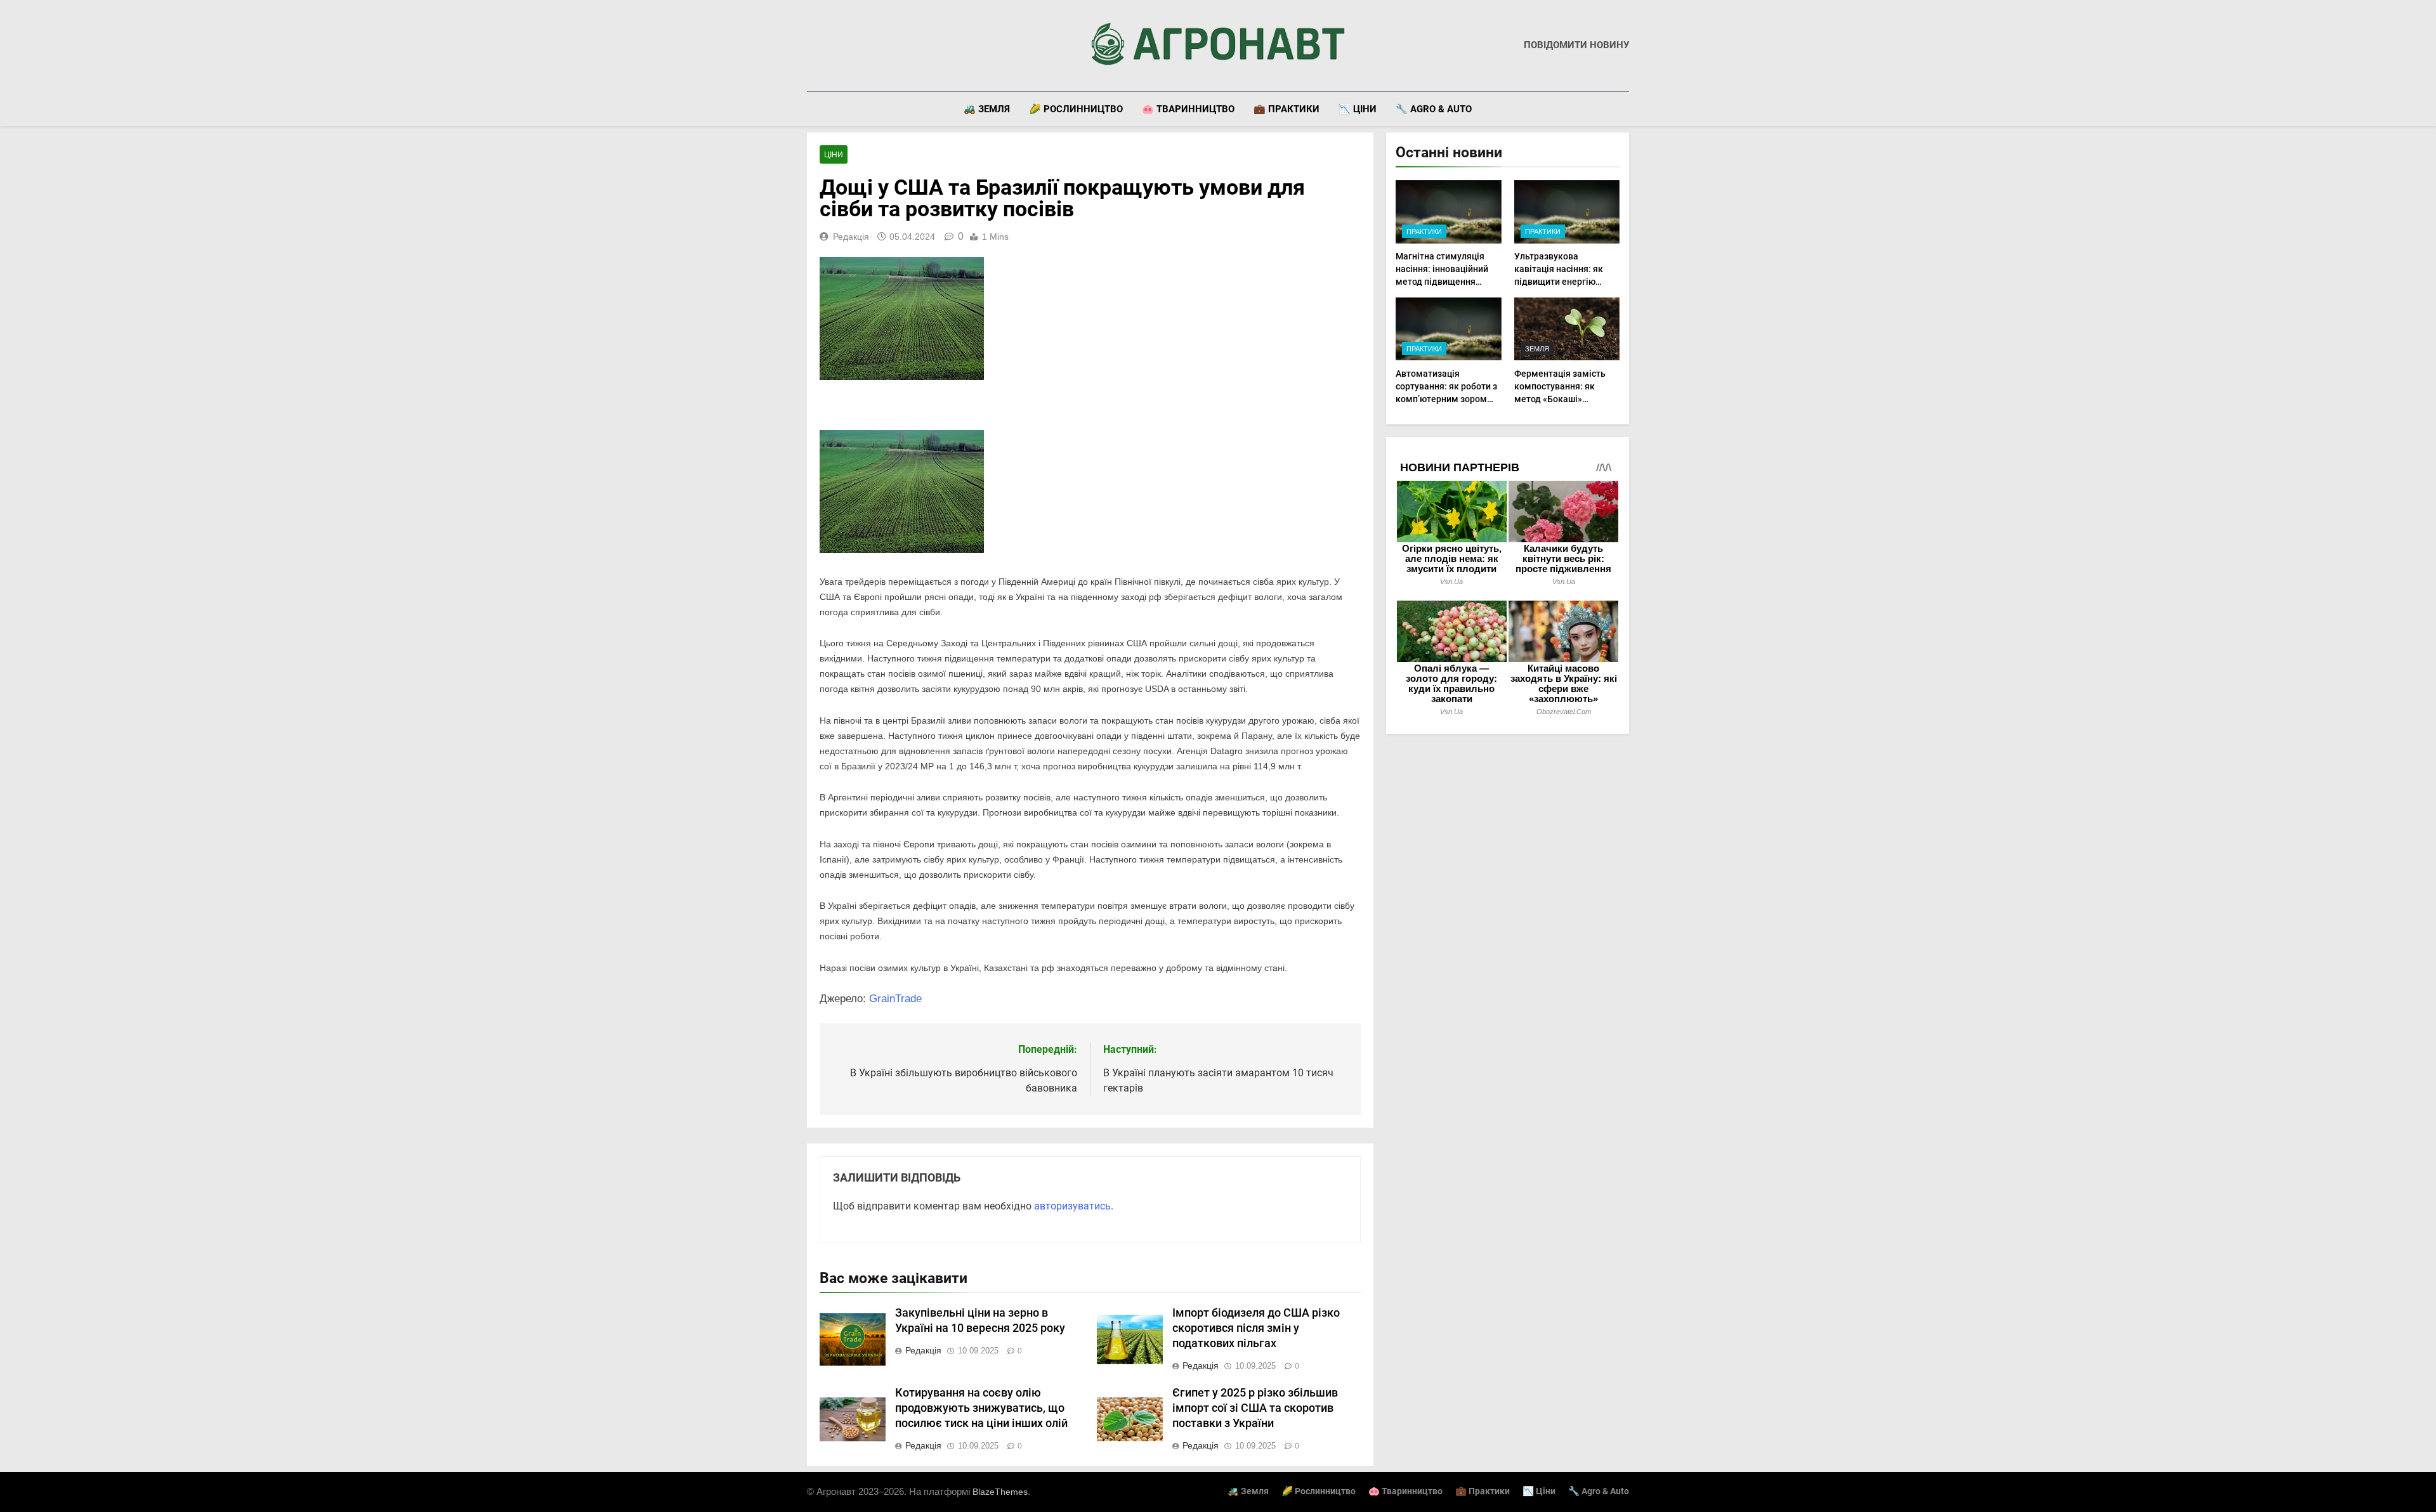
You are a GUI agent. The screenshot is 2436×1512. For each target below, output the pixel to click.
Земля (1537, 349)
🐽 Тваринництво (1188, 109)
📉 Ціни (1358, 109)
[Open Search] (1625, 109)
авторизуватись (1072, 1206)
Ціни (834, 155)
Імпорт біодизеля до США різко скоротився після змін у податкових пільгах (1256, 1328)
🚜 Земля (987, 109)
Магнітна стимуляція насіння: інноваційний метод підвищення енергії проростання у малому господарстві (1442, 282)
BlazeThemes (1000, 1492)
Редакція (851, 237)
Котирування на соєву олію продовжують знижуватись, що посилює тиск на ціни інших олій (981, 1408)
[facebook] (815, 46)
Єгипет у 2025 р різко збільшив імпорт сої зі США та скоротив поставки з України (1255, 1408)
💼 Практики (1287, 109)
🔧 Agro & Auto (1434, 109)
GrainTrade (895, 999)
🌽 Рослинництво (1076, 109)
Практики (1424, 231)
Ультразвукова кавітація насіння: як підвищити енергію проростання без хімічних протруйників (1562, 282)
